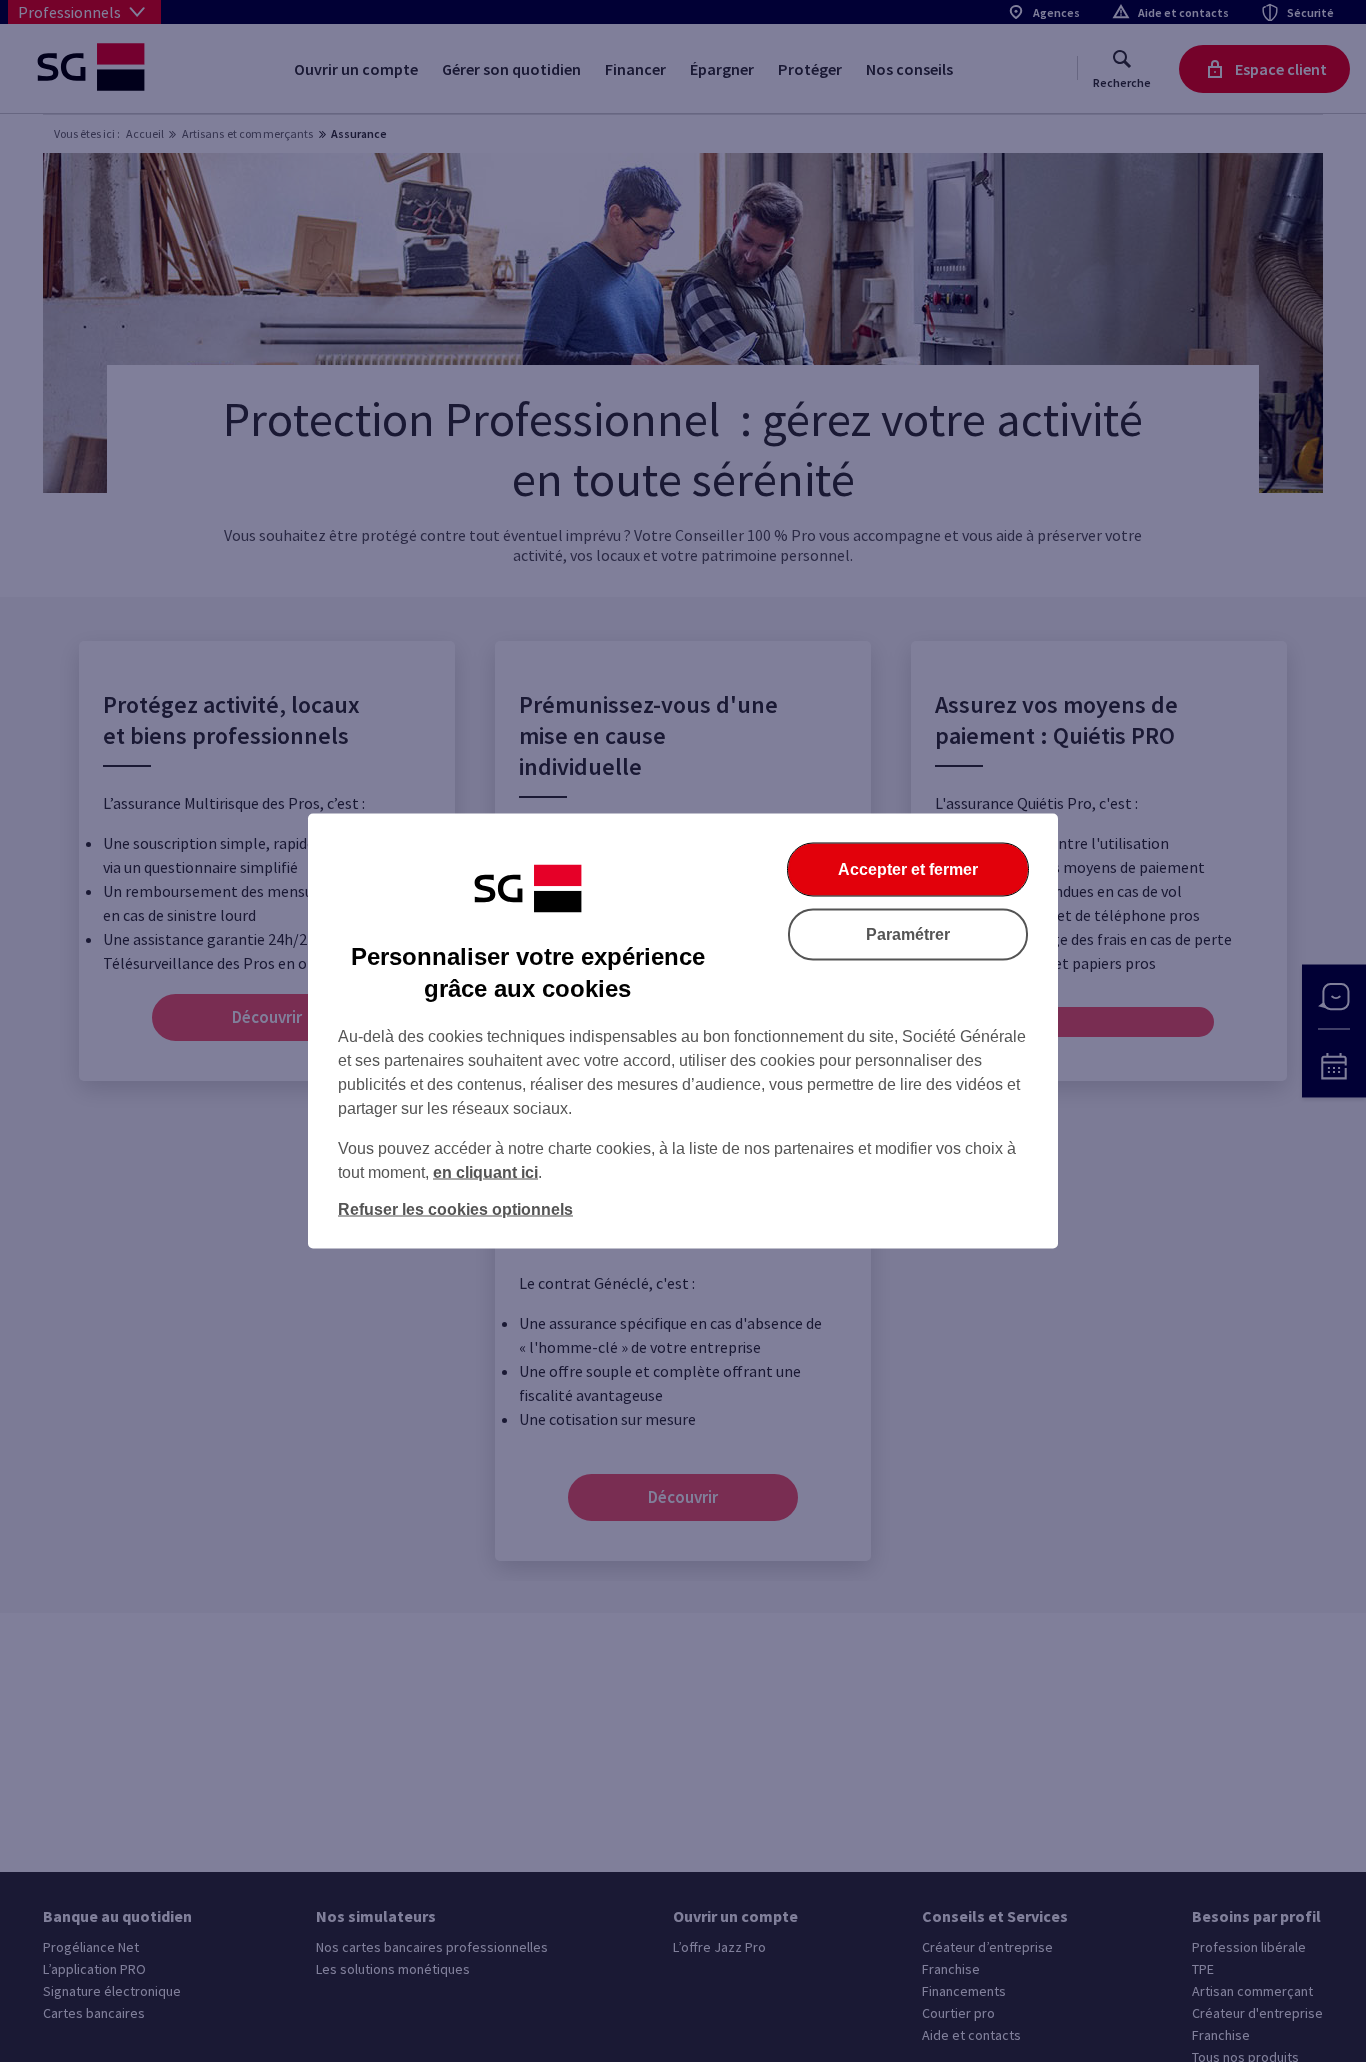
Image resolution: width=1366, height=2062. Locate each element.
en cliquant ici (485, 1172)
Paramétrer (908, 934)
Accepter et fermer (908, 869)
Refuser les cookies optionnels (455, 1209)
